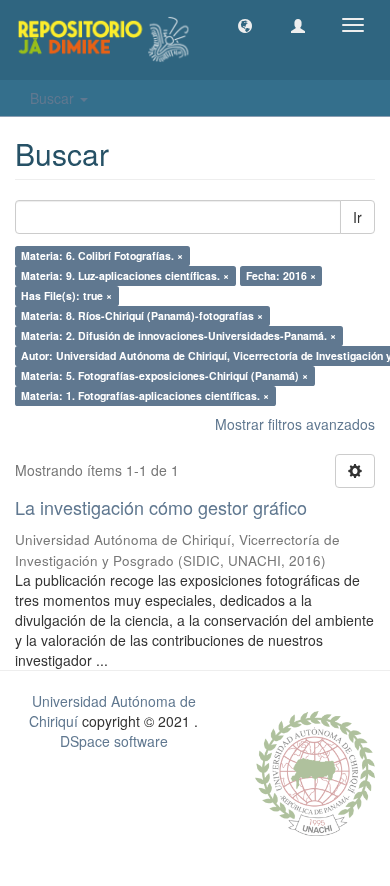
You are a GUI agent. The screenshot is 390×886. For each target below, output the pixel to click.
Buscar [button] (54, 98)
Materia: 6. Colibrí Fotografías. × (102, 255)
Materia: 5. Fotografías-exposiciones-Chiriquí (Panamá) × (164, 375)
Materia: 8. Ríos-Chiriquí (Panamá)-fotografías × (142, 315)
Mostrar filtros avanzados (295, 424)
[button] (245, 25)
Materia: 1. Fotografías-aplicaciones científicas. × (145, 395)
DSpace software (114, 741)
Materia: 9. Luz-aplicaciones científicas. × (125, 275)
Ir (357, 217)
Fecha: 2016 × (281, 275)
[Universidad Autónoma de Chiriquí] (315, 771)
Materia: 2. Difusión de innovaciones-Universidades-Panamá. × (178, 335)
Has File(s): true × (66, 295)
